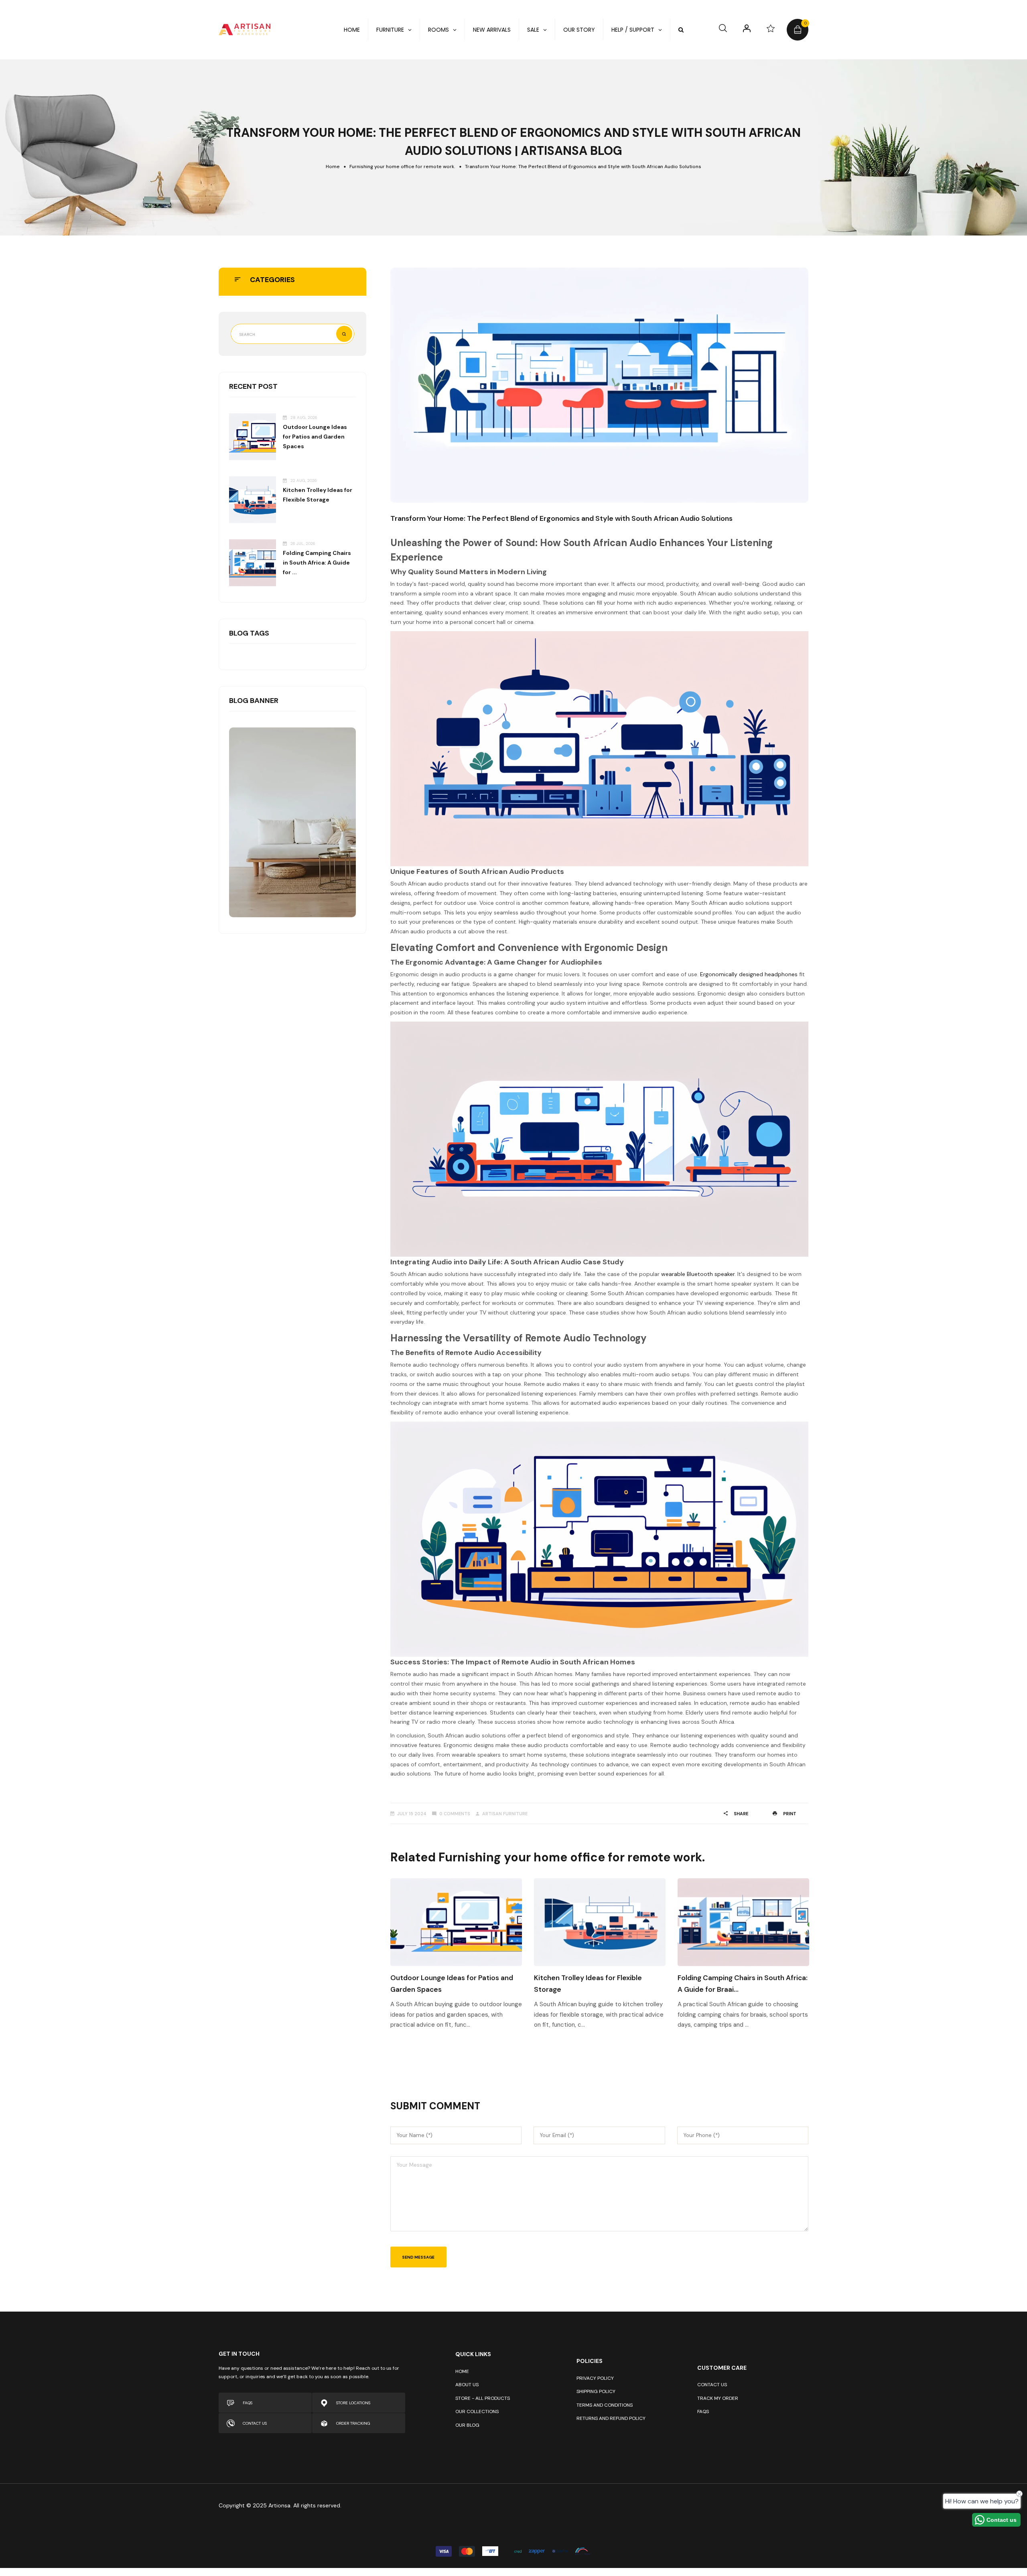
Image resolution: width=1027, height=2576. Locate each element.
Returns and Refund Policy (611, 2418)
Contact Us (712, 2385)
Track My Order (718, 2398)
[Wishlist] (771, 28)
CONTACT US (255, 2423)
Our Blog (467, 2425)
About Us (467, 2385)
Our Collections (477, 2411)
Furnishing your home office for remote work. (402, 167)
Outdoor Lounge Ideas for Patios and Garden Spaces (315, 437)
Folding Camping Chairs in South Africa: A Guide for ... (317, 563)
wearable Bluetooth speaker (698, 1274)
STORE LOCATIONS (353, 2403)
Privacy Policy (595, 2378)
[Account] (747, 28)
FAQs (703, 2411)
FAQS (248, 2403)
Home (333, 167)
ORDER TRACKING (353, 2423)
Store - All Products (483, 2398)
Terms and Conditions (605, 2405)
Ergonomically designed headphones (749, 974)
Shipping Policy (596, 2391)
